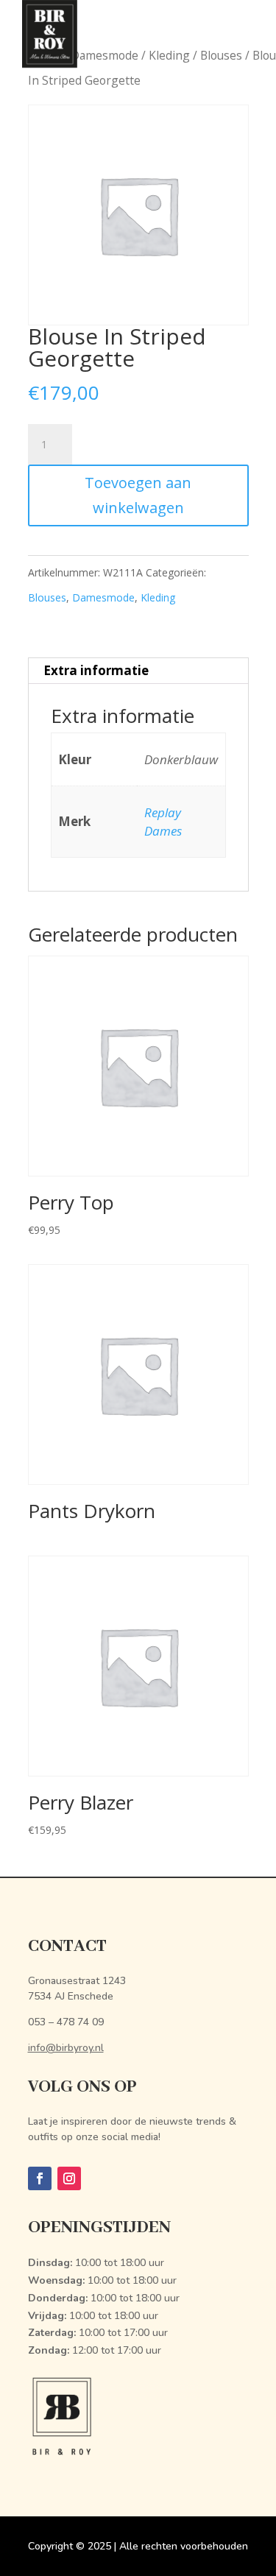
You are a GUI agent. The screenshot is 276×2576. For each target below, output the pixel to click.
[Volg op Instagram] (69, 2178)
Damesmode (103, 597)
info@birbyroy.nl (66, 2048)
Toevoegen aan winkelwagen (138, 495)
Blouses (47, 597)
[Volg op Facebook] (40, 2178)
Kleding (158, 597)
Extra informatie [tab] (96, 670)
